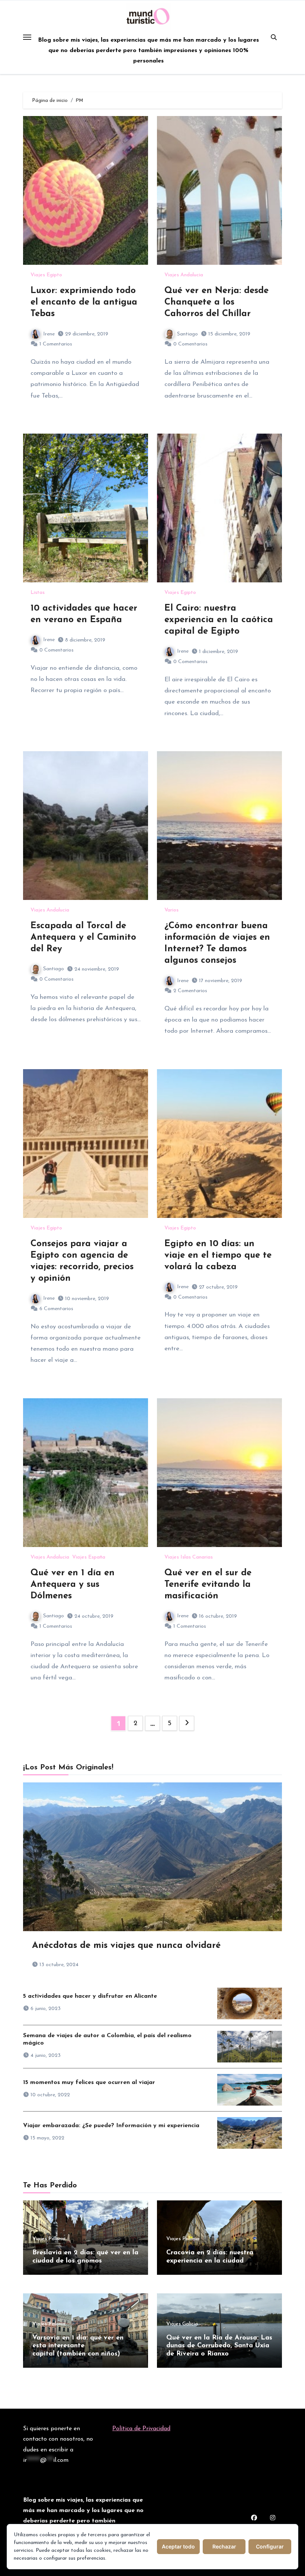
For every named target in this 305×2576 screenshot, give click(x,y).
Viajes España (89, 1557)
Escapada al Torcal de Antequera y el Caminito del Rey (83, 938)
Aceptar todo (178, 2546)
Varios (171, 910)
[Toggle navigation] (27, 37)
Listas (38, 593)
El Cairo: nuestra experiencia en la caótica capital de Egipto (219, 620)
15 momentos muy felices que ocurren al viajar (89, 2083)
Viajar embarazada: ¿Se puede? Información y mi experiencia (111, 2126)
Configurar (270, 2546)
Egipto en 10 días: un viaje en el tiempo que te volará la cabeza (218, 1255)
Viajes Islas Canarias (189, 1557)
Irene (49, 334)
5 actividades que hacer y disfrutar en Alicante (90, 1996)
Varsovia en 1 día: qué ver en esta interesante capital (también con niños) (78, 2346)
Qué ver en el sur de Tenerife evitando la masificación (208, 1585)
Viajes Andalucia (184, 275)
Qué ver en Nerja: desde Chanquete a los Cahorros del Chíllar (216, 302)
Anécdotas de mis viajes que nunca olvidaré (126, 1946)
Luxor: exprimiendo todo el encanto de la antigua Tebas (84, 302)
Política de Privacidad (141, 2429)
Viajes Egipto (46, 275)
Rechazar (224, 2546)
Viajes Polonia (49, 2239)
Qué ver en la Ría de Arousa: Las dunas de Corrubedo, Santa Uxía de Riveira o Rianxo (219, 2346)
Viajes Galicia (182, 2324)
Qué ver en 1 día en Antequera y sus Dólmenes (73, 1585)
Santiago (187, 334)
